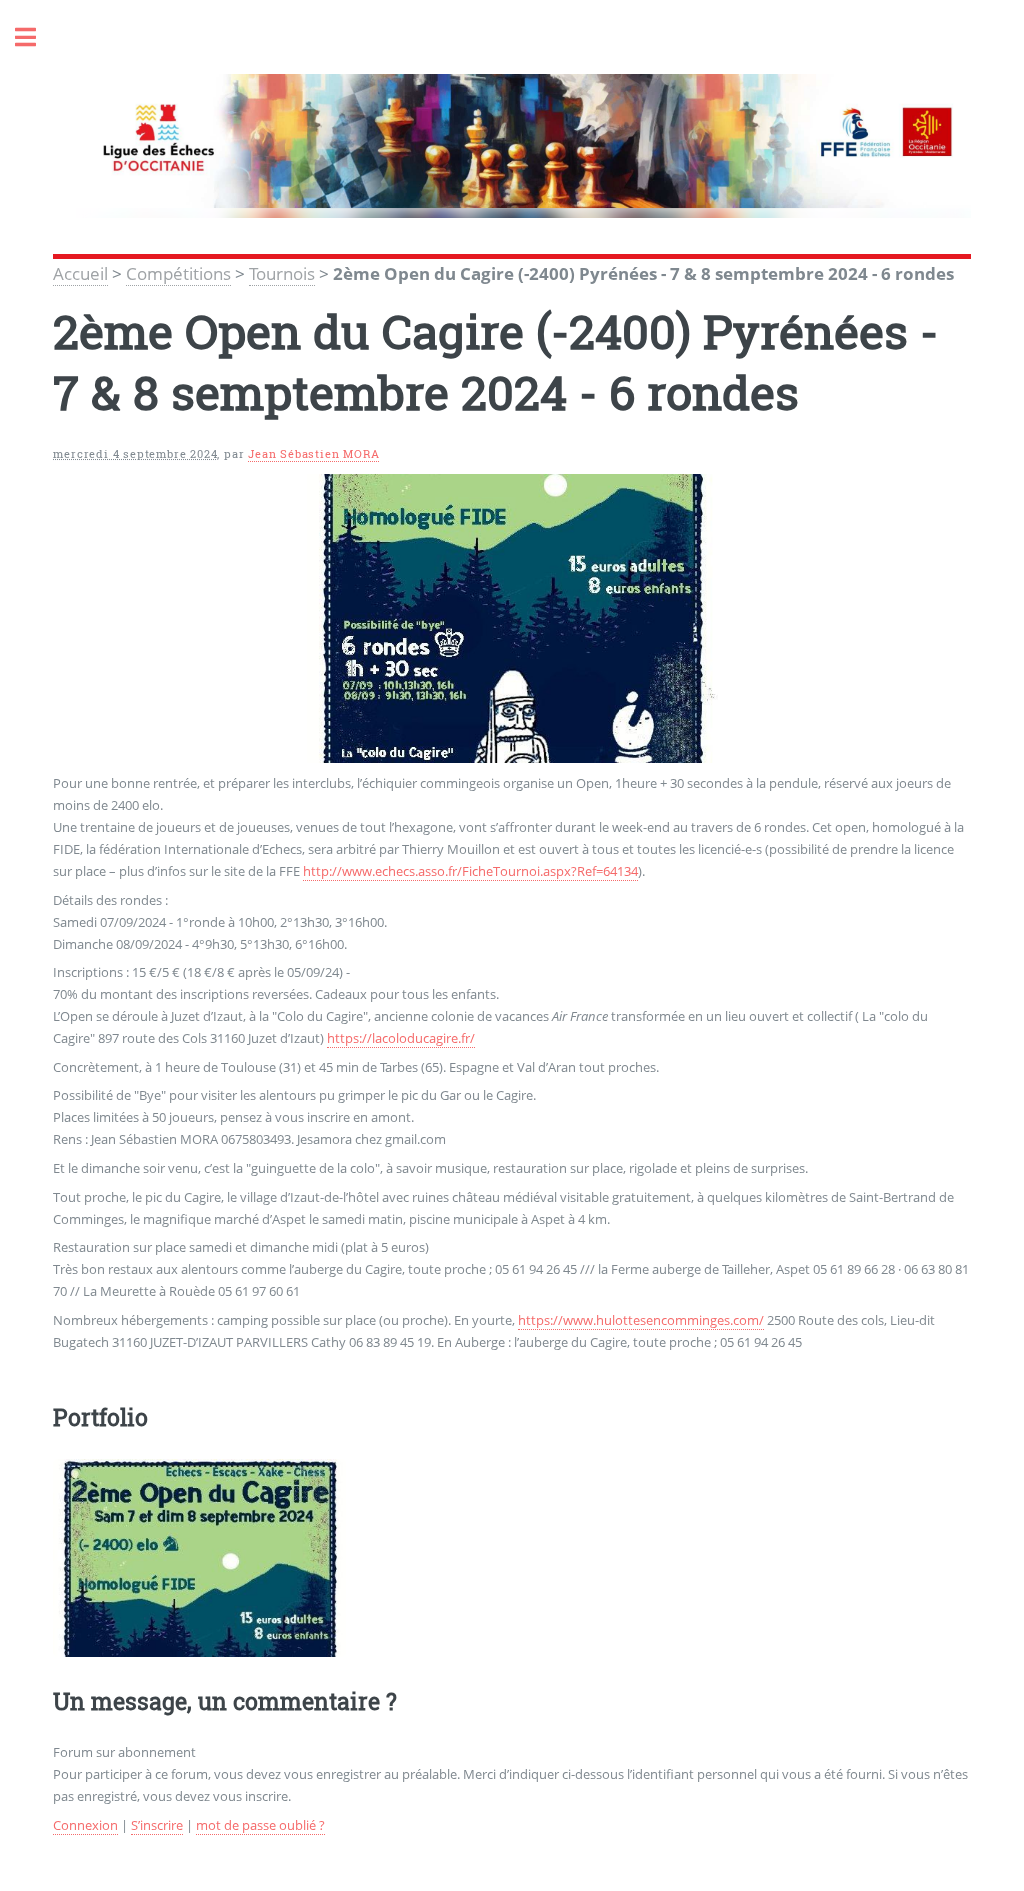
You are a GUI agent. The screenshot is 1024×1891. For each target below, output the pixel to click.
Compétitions (178, 273)
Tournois (282, 273)
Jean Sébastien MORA (313, 454)
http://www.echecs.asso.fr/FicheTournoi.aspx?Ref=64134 (470, 871)
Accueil (80, 273)
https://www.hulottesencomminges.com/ (641, 1320)
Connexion (85, 1825)
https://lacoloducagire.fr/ (401, 1038)
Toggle (36, 37)
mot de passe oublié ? (260, 1825)
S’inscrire (157, 1825)
